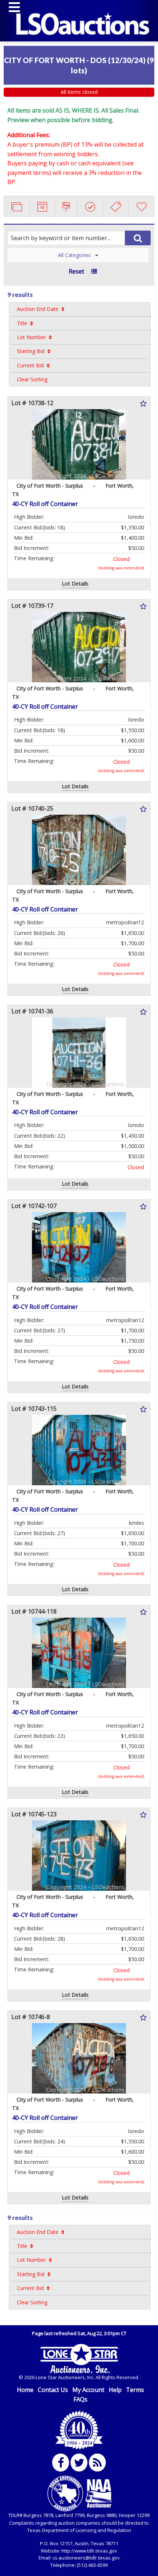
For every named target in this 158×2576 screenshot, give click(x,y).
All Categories (74, 255)
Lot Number (31, 337)
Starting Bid (31, 351)
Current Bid (30, 365)
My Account (88, 2390)
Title (22, 323)
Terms (135, 2390)
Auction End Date (38, 309)
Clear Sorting (32, 379)
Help (115, 2390)
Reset (76, 271)
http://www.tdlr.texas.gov (89, 2551)
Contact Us (53, 2390)
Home (25, 2390)
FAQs (80, 2399)
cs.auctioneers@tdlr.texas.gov (86, 2558)
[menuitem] (80, 309)
